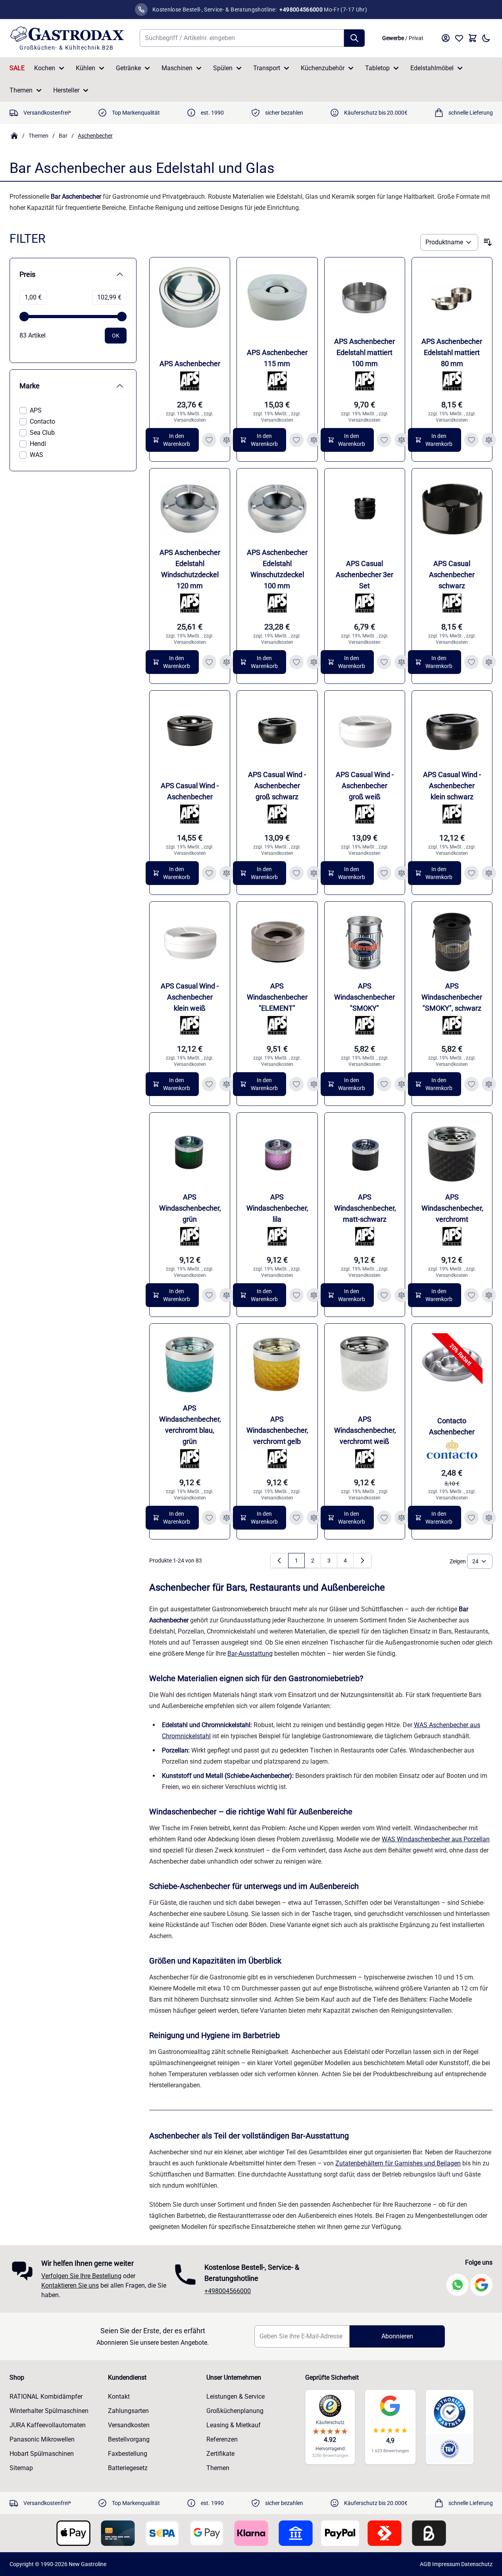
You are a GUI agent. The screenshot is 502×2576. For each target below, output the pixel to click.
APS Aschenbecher (190, 364)
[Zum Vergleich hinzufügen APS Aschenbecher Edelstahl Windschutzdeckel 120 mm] (227, 662)
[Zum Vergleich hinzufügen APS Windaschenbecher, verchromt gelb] (314, 1518)
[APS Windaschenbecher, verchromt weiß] (365, 1364)
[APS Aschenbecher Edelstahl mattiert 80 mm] (452, 298)
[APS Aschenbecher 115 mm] (277, 298)
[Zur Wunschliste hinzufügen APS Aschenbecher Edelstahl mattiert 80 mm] (471, 440)
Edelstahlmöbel (432, 68)
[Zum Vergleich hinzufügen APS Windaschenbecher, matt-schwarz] (402, 1295)
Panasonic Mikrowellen (42, 2439)
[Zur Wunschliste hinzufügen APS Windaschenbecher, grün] (209, 1295)
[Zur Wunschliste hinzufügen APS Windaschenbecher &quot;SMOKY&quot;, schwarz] (471, 1084)
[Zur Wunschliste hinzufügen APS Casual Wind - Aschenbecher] (209, 873)
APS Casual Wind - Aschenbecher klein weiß (190, 997)
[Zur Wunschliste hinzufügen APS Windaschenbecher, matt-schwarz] (384, 1295)
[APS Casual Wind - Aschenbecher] (190, 731)
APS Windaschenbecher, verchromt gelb (277, 1430)
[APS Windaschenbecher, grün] (190, 1153)
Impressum (446, 2564)
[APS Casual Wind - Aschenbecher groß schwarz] (277, 731)
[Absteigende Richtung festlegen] (488, 242)
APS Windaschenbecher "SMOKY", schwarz (452, 997)
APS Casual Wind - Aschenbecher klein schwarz (452, 786)
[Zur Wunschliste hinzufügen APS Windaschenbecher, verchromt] (471, 1295)
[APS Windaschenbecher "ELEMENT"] (277, 942)
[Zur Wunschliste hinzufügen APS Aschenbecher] (209, 440)
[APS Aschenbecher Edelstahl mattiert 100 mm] (365, 298)
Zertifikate (220, 2454)
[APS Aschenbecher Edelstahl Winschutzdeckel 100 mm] (277, 509)
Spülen (223, 68)
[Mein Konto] (446, 38)
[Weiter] (362, 1561)
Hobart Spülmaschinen (42, 2454)
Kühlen (86, 68)
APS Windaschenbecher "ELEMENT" (277, 997)
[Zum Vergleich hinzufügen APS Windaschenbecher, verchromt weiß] (402, 1518)
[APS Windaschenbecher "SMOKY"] (365, 942)
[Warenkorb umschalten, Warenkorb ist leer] (473, 38)
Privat (416, 38)
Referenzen (222, 2439)
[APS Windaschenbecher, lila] (277, 1153)
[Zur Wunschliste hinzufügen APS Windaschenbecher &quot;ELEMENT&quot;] (296, 1084)
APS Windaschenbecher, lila (277, 1208)
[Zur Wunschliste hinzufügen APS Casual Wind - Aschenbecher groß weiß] (384, 873)
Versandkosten (190, 420)
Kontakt (119, 2397)
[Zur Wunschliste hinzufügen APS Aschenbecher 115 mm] (296, 440)
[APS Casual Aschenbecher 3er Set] (365, 509)
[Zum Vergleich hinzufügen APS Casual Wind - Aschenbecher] (227, 873)
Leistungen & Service (236, 2397)
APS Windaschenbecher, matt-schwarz (365, 1208)
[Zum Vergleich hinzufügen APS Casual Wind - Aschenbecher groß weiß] (402, 873)
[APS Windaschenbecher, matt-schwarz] (365, 1153)
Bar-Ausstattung (250, 1654)
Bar (63, 136)
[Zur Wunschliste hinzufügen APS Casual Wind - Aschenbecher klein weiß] (209, 1084)
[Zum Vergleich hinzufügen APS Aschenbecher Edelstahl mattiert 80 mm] (489, 440)
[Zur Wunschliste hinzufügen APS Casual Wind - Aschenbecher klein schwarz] (471, 873)
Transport (267, 68)
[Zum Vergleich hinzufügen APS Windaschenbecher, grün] (227, 1295)
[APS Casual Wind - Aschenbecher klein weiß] (190, 942)
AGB (425, 2564)
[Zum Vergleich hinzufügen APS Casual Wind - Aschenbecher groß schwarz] (314, 873)
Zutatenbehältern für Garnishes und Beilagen (398, 2163)
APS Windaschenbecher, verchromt (452, 1208)
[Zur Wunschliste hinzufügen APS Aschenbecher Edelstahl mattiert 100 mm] (384, 440)
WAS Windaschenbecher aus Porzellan (436, 1839)
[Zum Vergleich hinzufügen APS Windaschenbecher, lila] (314, 1295)
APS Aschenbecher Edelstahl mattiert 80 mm (452, 352)
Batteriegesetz (128, 2468)
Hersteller (66, 90)
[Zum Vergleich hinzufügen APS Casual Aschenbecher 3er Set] (402, 662)
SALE (17, 68)
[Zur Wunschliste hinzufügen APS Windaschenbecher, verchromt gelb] (296, 1518)
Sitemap (21, 2468)
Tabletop (377, 68)
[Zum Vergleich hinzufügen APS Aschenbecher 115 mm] (314, 440)
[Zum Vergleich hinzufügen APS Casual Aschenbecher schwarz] (489, 662)
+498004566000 (228, 2291)
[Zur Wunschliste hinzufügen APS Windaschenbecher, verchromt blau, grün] (209, 1518)
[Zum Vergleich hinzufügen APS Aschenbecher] (227, 440)
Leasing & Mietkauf (234, 2425)
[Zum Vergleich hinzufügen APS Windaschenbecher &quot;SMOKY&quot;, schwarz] (489, 1084)
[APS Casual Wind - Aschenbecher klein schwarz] (452, 731)
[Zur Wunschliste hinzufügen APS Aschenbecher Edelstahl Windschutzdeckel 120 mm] (209, 662)
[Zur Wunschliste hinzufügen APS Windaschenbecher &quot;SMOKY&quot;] (384, 1084)
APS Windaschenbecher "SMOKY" (364, 997)
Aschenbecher (95, 136)
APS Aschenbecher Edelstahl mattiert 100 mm (364, 352)
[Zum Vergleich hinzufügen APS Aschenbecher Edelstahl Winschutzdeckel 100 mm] (314, 662)
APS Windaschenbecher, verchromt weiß (365, 1430)
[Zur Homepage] (14, 136)
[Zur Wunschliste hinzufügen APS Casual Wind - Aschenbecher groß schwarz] (296, 873)
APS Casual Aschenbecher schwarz (452, 575)
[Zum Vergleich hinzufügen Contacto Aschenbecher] (489, 1518)
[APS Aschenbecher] (190, 298)
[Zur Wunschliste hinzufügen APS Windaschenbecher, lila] (296, 1295)
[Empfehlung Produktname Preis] (449, 242)
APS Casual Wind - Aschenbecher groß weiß (365, 786)
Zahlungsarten (128, 2411)
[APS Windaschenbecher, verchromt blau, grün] (190, 1364)
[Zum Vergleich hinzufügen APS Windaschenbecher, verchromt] (489, 1295)
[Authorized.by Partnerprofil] (450, 2412)
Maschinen (177, 68)
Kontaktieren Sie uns (70, 2285)
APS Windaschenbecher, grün (190, 1208)
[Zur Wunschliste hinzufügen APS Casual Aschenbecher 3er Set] (384, 662)
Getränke (128, 68)
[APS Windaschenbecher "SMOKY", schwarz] (452, 942)
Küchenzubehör (323, 68)
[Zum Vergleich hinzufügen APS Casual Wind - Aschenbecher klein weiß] (227, 1084)
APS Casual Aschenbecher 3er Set (364, 575)
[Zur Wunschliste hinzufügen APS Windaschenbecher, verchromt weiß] (384, 1518)
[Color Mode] (486, 38)
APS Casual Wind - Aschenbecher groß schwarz (277, 786)
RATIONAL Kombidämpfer (46, 2397)
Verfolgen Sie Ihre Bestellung (81, 2276)
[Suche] (354, 38)
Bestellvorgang (129, 2439)
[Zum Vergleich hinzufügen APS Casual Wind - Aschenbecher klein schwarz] (489, 873)
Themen (21, 90)
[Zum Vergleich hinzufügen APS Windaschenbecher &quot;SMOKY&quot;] (402, 1084)
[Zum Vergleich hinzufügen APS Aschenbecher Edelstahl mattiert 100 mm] (402, 440)
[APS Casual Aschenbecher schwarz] (452, 509)
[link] (279, 1561)
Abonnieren (397, 2336)
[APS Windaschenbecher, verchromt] (452, 1153)
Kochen (45, 68)
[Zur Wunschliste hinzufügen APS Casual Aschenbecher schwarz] (471, 662)
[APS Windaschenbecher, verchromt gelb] (277, 1364)
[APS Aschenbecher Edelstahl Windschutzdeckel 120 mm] (190, 509)
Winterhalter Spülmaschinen (49, 2411)
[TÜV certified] (450, 2449)
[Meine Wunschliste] (459, 38)
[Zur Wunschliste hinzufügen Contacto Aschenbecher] (471, 1518)
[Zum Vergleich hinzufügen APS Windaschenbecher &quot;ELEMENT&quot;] (314, 1084)
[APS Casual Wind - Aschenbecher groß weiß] (365, 731)
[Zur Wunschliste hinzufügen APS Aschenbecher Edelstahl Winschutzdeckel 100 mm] (296, 662)
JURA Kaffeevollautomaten (48, 2425)
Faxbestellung (128, 2454)
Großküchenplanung (235, 2411)
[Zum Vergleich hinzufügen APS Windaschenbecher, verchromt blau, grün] (227, 1518)
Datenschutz (477, 2564)
